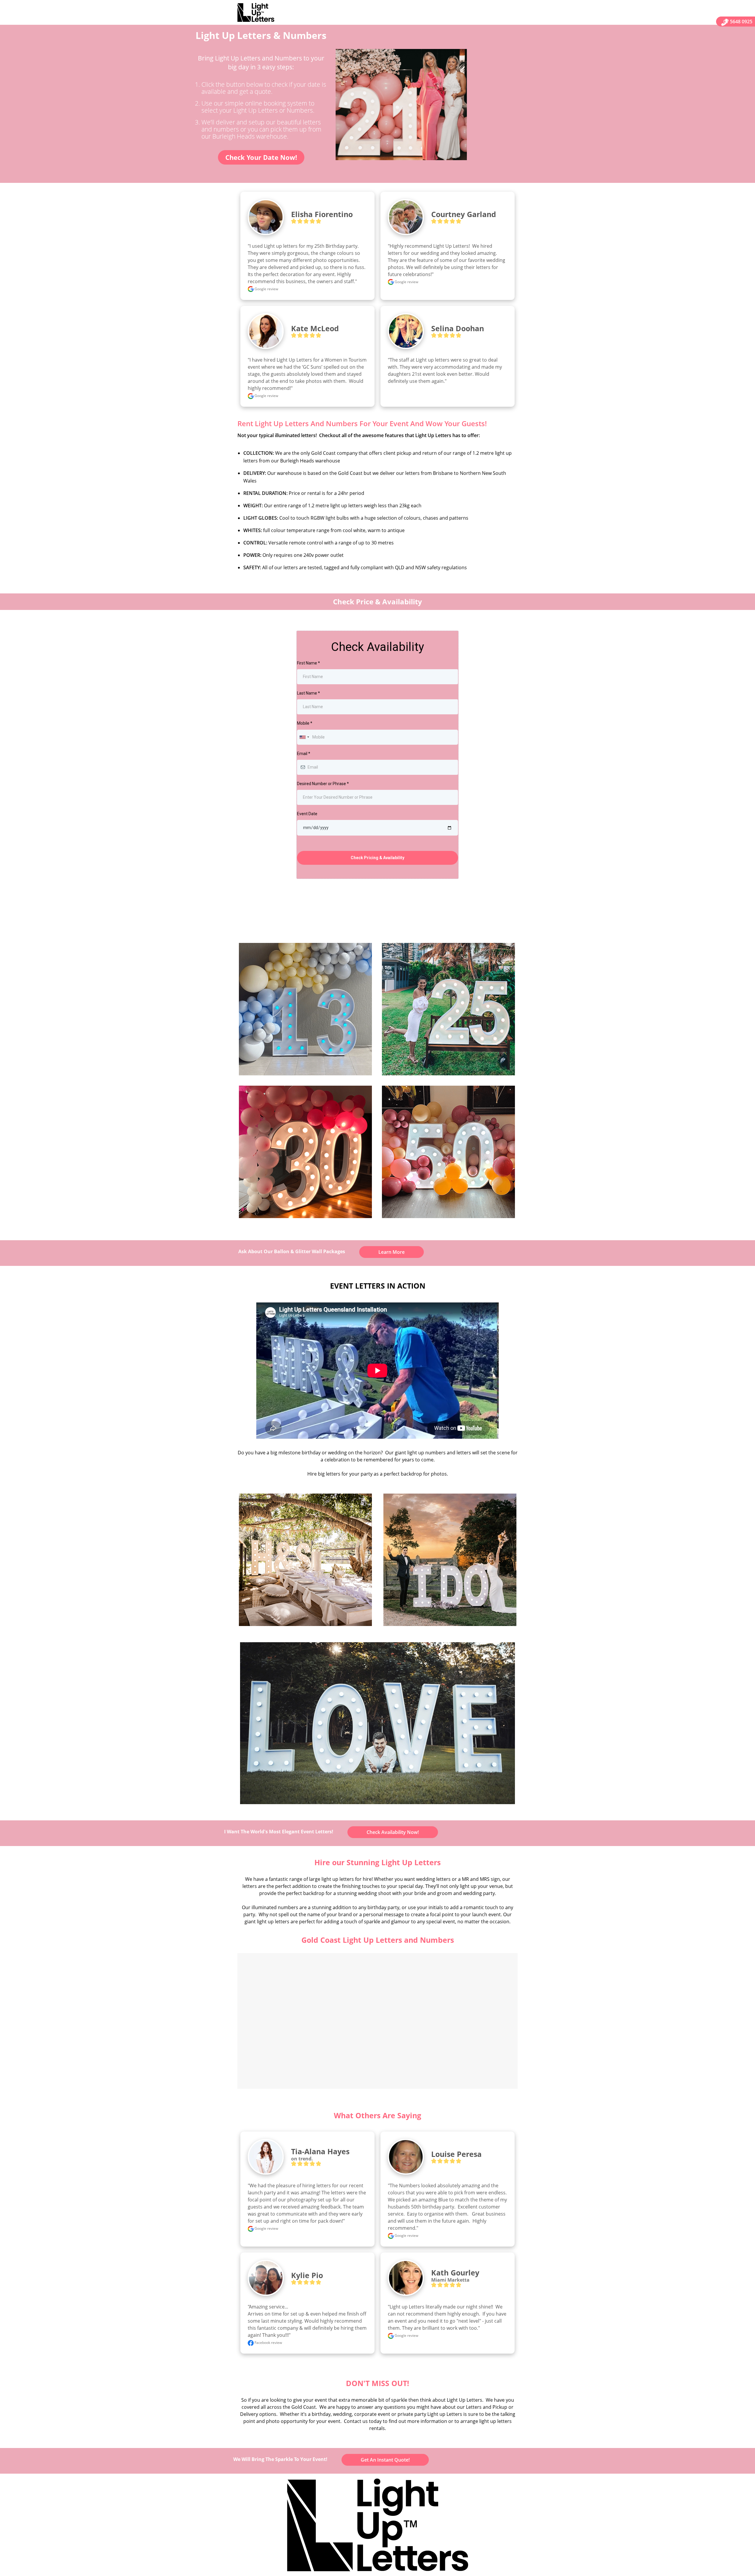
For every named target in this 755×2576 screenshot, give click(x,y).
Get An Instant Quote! (385, 2460)
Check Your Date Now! (261, 157)
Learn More (392, 1252)
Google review (266, 289)
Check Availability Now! (393, 1832)
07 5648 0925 (738, 22)
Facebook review (268, 2343)
